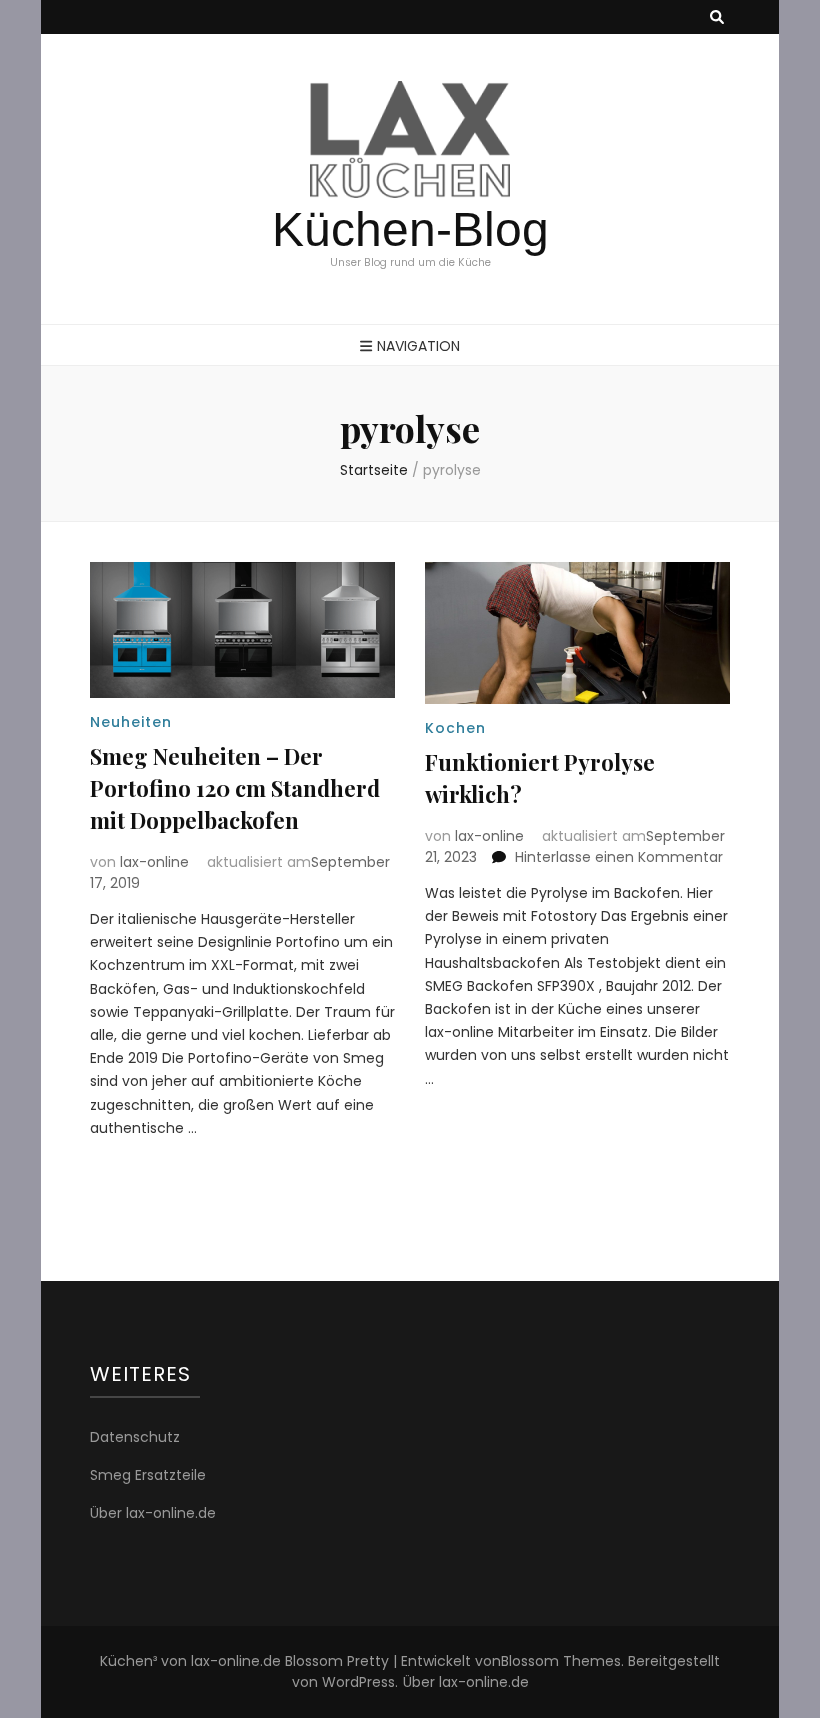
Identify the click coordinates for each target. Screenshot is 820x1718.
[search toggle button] (717, 17)
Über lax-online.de (153, 1513)
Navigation (418, 346)
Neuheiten (131, 722)
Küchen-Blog (410, 229)
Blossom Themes (561, 1661)
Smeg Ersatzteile (148, 1475)
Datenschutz (135, 1437)
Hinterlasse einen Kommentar (619, 857)
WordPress (358, 1682)
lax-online (154, 862)
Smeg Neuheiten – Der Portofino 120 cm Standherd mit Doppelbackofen (235, 788)
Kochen (455, 728)
